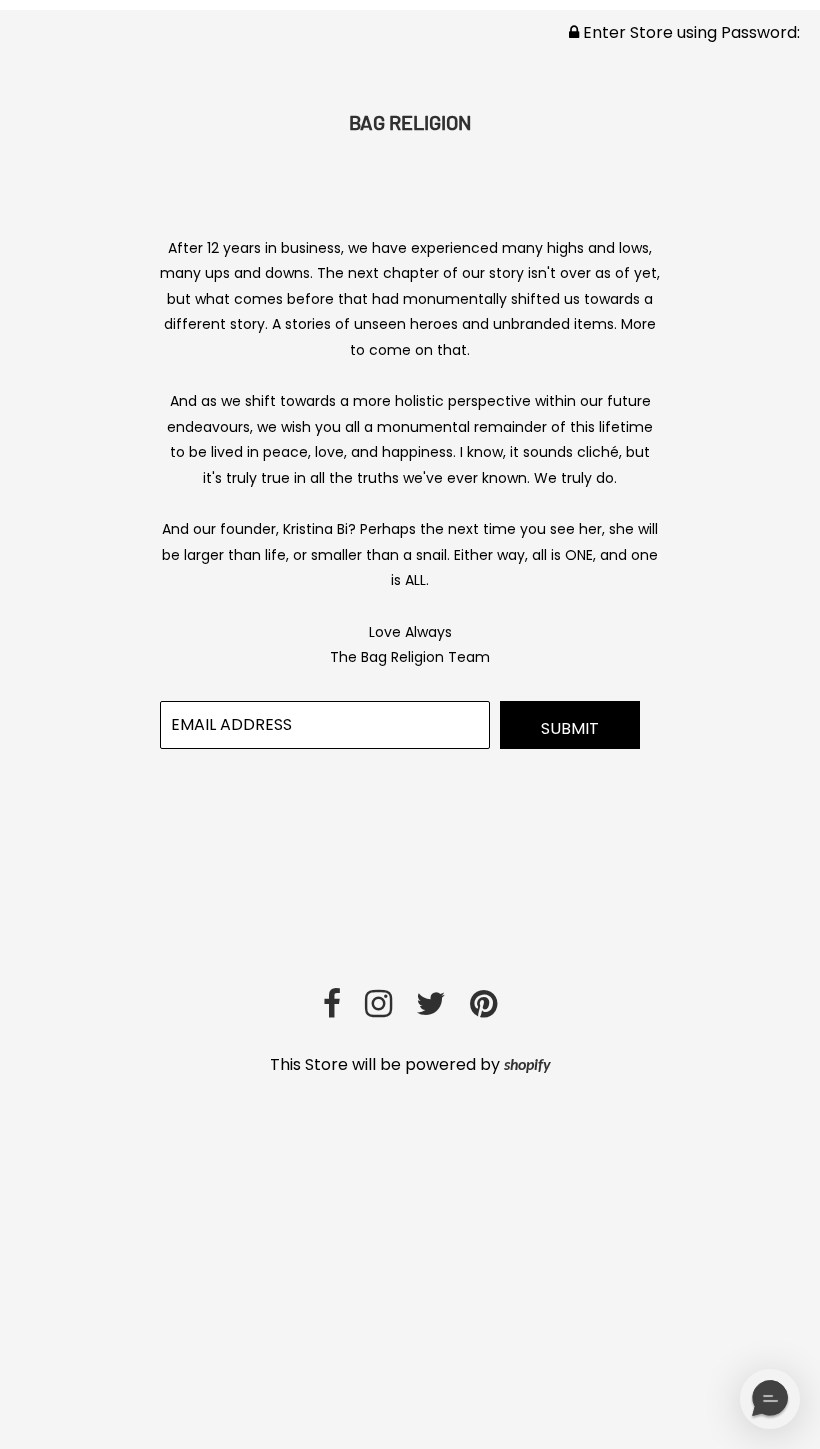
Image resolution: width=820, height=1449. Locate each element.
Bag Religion (410, 122)
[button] (770, 1399)
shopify (527, 1066)
